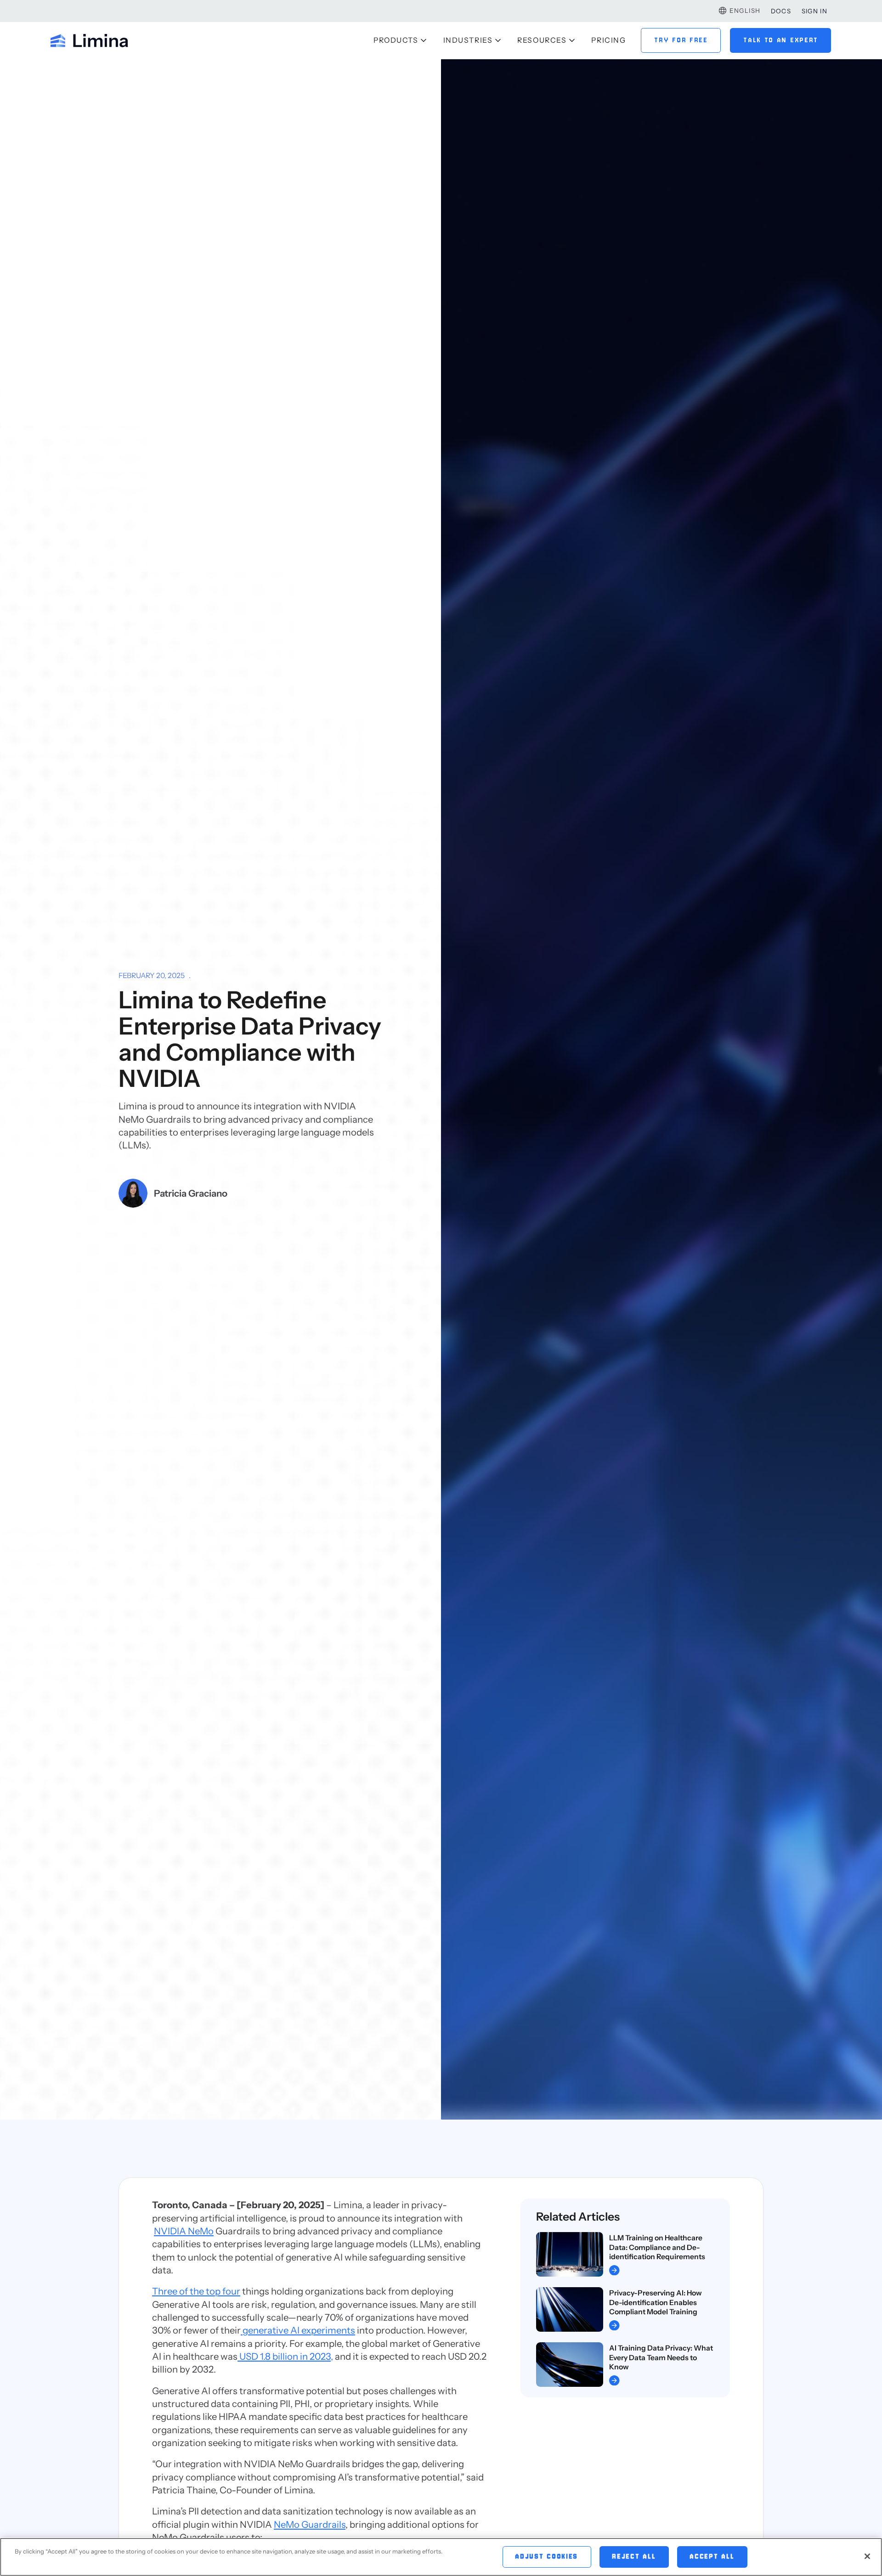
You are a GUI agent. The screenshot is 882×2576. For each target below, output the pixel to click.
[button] (739, 11)
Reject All (634, 2557)
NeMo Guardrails (310, 2524)
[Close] (867, 2556)
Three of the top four (196, 2291)
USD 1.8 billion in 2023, (285, 2356)
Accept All (712, 2557)
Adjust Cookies (547, 2557)
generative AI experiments (298, 2330)
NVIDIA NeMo (184, 2231)
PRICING (608, 40)
